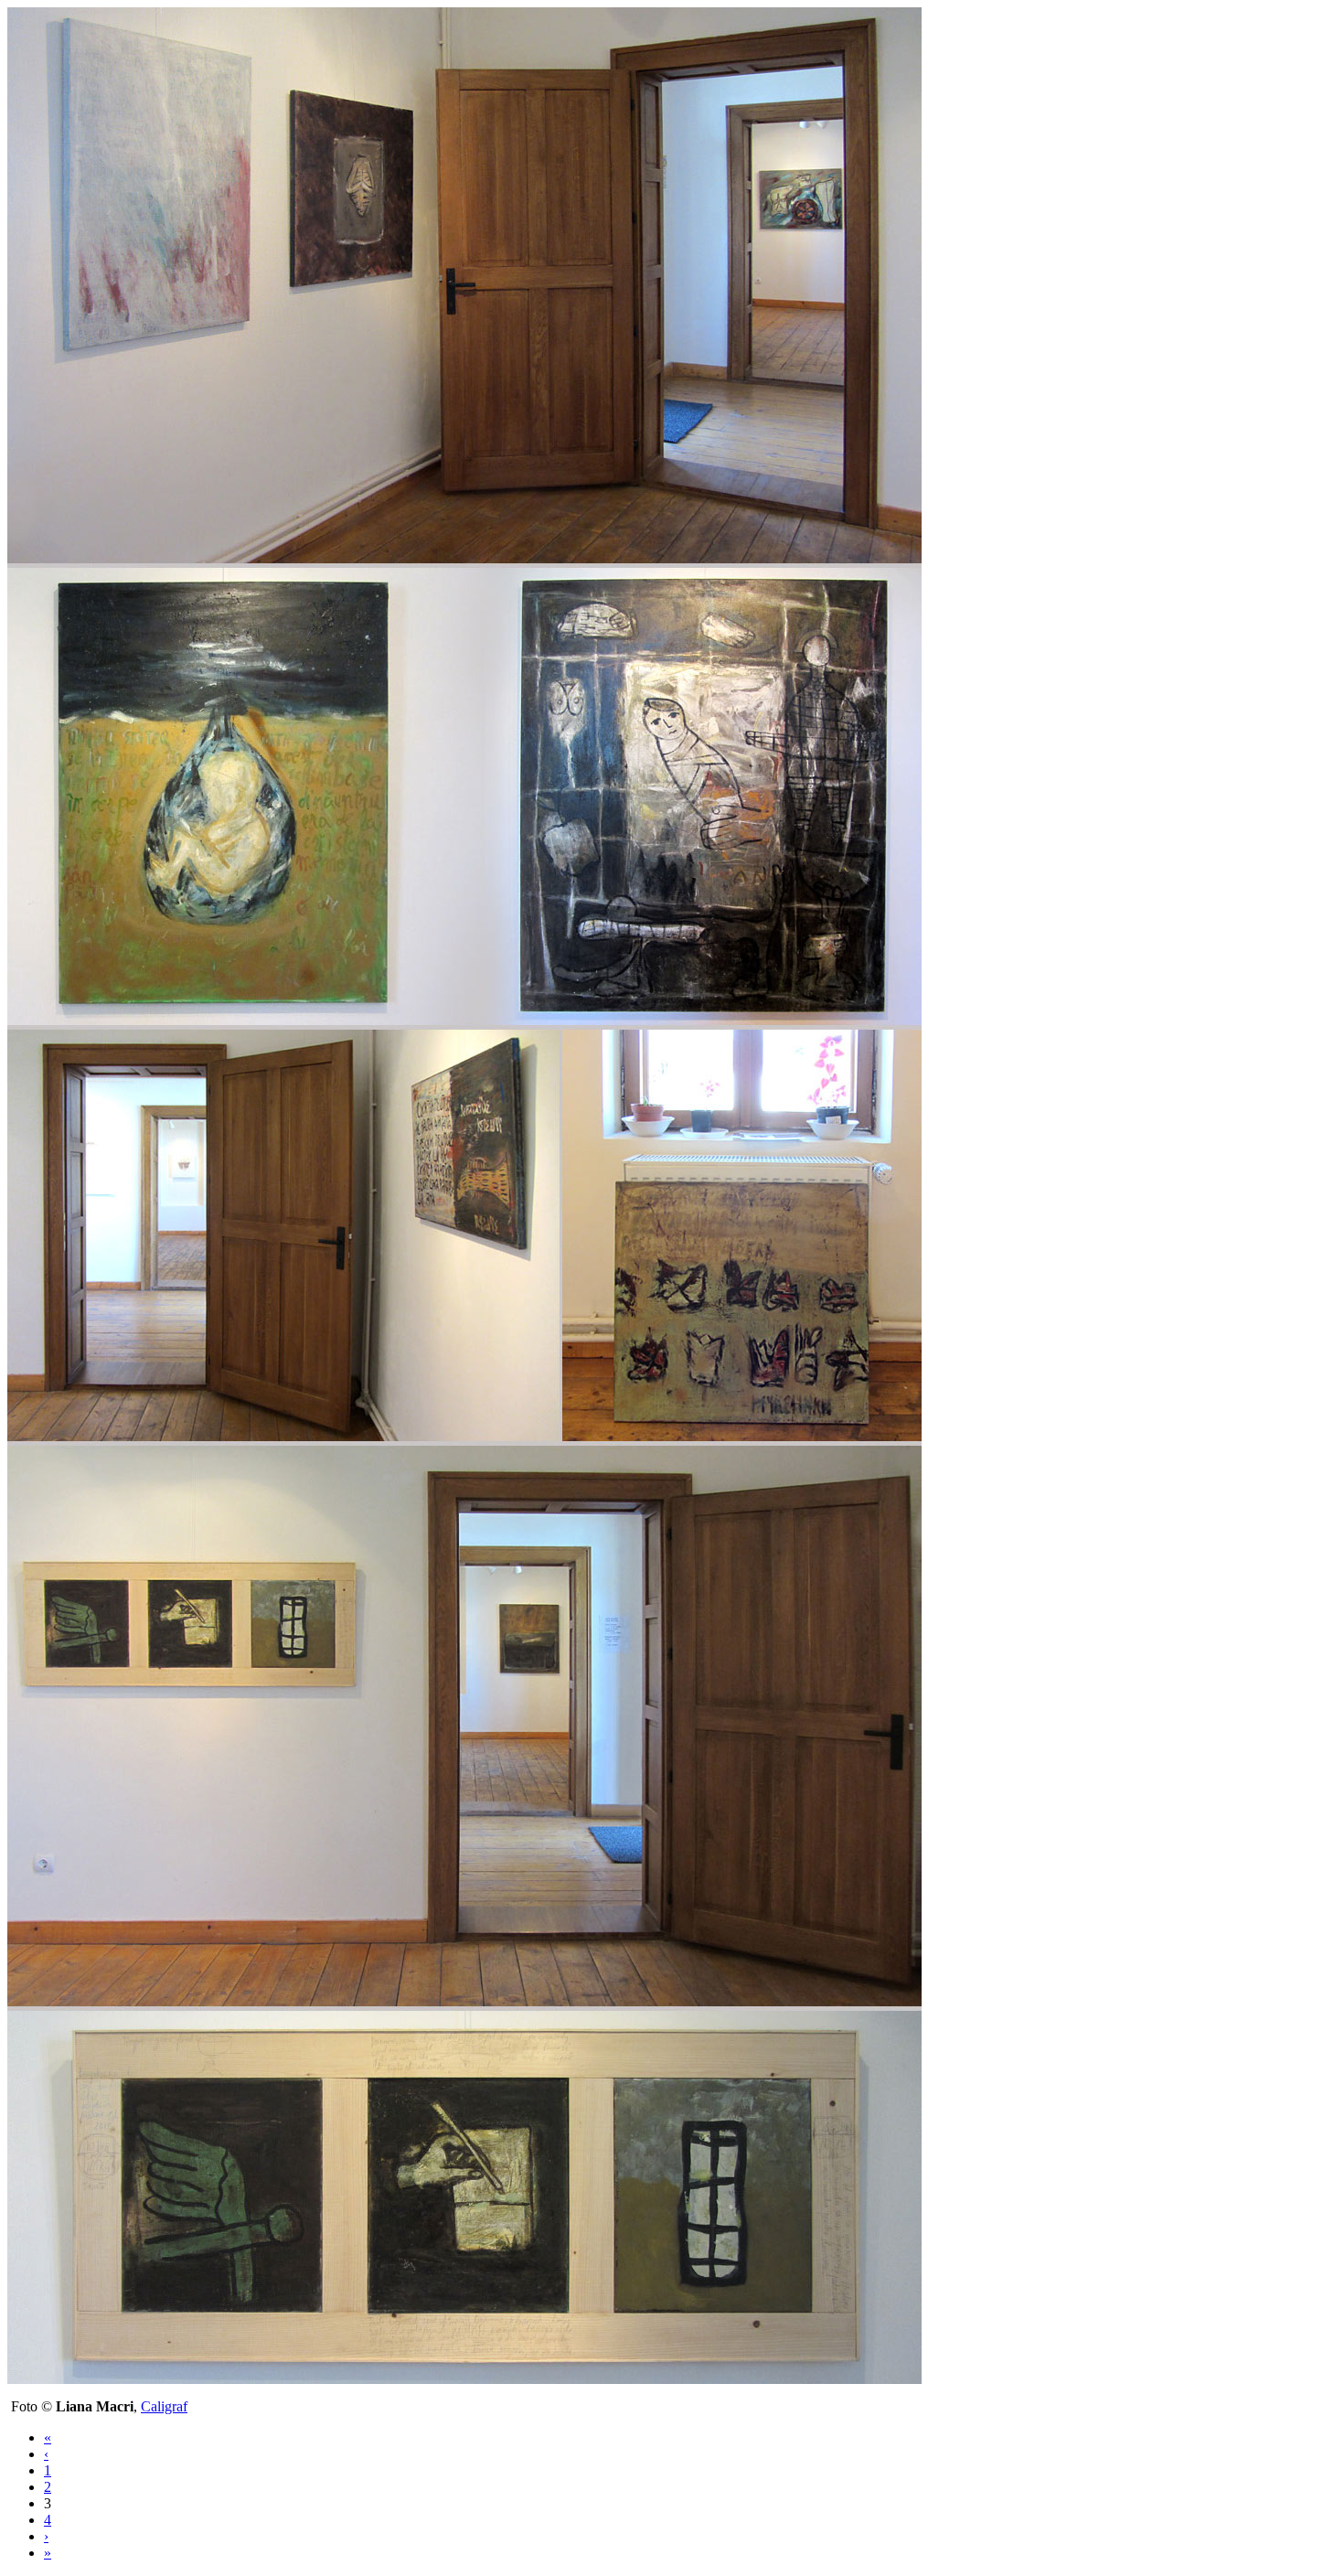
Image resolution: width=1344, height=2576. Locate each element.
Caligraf (164, 2406)
